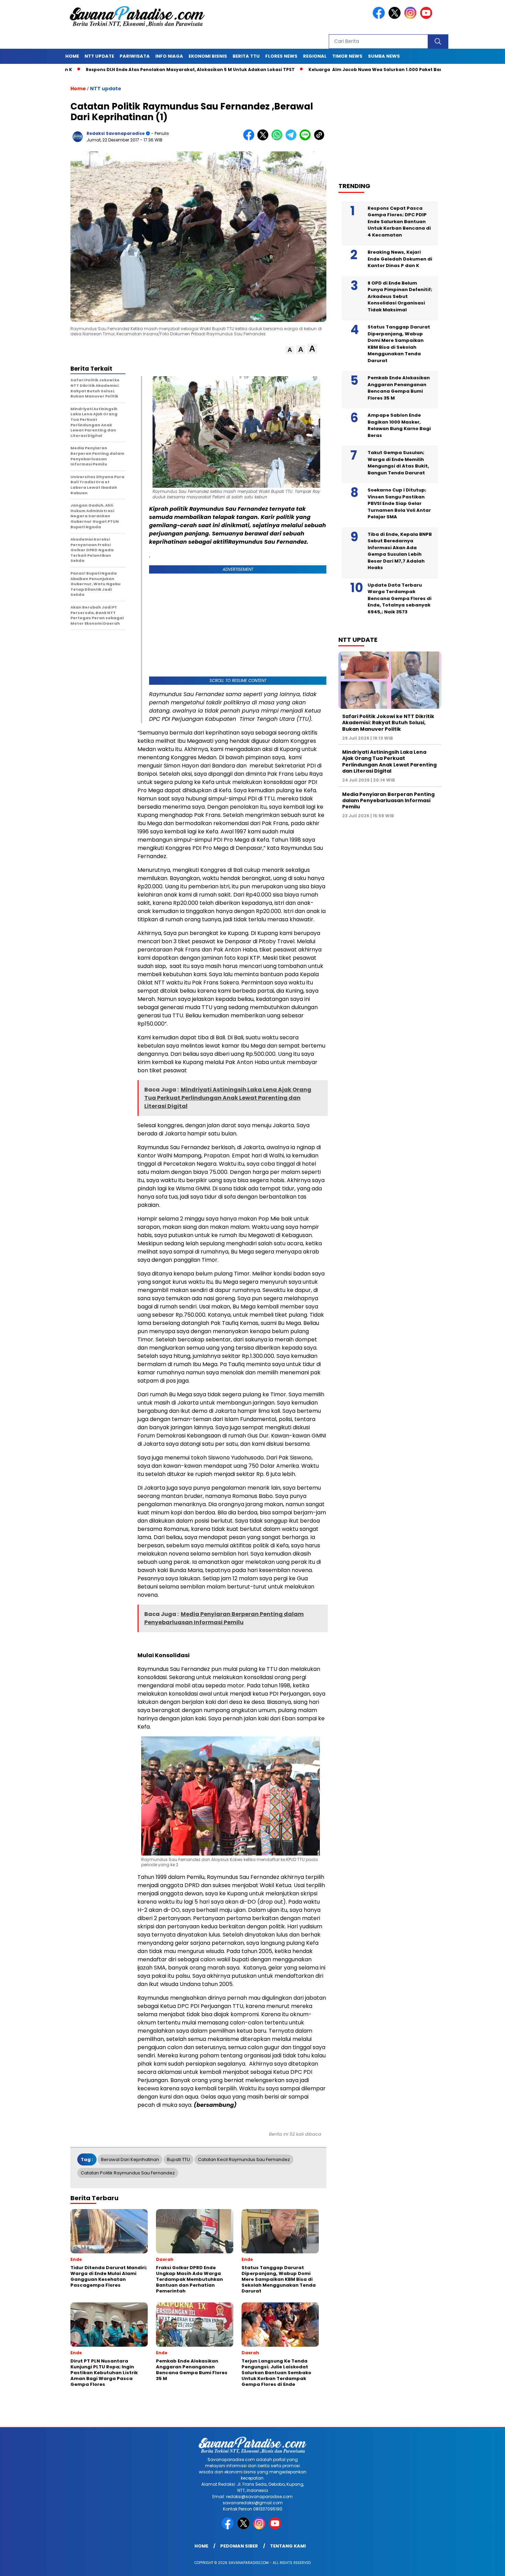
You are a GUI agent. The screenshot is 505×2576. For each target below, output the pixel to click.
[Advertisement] (393, 124)
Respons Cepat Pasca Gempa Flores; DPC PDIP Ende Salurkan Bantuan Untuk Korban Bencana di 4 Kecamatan (399, 222)
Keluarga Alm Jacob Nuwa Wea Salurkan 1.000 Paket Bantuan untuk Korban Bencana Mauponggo (364, 70)
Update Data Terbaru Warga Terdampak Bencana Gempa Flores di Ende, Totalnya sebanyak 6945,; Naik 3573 (400, 598)
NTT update (99, 56)
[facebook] (380, 17)
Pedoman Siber (239, 2546)
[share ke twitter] (264, 139)
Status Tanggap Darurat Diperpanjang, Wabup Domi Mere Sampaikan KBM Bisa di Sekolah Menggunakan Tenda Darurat (399, 344)
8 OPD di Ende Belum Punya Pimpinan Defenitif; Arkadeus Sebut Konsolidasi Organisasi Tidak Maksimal (400, 296)
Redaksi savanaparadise (116, 133)
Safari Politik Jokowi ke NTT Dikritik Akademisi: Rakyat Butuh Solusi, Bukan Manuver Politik (388, 723)
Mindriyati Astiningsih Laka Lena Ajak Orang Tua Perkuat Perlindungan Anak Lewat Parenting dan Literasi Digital (389, 761)
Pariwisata (135, 56)
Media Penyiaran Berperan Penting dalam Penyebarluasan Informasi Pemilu (388, 800)
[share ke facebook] (250, 139)
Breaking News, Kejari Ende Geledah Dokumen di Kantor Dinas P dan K (400, 259)
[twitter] (396, 17)
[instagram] (412, 17)
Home (72, 56)
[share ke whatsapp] (278, 139)
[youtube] (427, 17)
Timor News (347, 56)
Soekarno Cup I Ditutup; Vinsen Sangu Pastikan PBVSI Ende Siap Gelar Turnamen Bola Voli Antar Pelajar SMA (399, 503)
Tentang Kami (288, 2546)
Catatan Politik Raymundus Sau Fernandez (128, 2173)
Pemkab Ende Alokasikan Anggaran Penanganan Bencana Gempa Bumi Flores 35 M (399, 388)
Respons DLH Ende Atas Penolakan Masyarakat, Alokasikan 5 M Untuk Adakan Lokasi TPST (130, 70)
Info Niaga (169, 56)
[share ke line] (307, 139)
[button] (290, 350)
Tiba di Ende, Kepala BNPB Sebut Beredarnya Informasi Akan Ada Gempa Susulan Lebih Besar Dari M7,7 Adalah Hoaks (400, 551)
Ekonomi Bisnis (208, 56)
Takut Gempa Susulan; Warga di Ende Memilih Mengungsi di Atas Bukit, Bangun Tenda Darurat (398, 463)
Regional (315, 56)
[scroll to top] (484, 2565)
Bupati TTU (178, 2159)
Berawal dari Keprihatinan (130, 2159)
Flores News (281, 56)
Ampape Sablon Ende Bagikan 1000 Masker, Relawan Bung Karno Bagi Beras (399, 425)
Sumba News (384, 56)
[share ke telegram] (293, 139)
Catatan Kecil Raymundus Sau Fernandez (244, 2159)
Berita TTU (246, 56)
